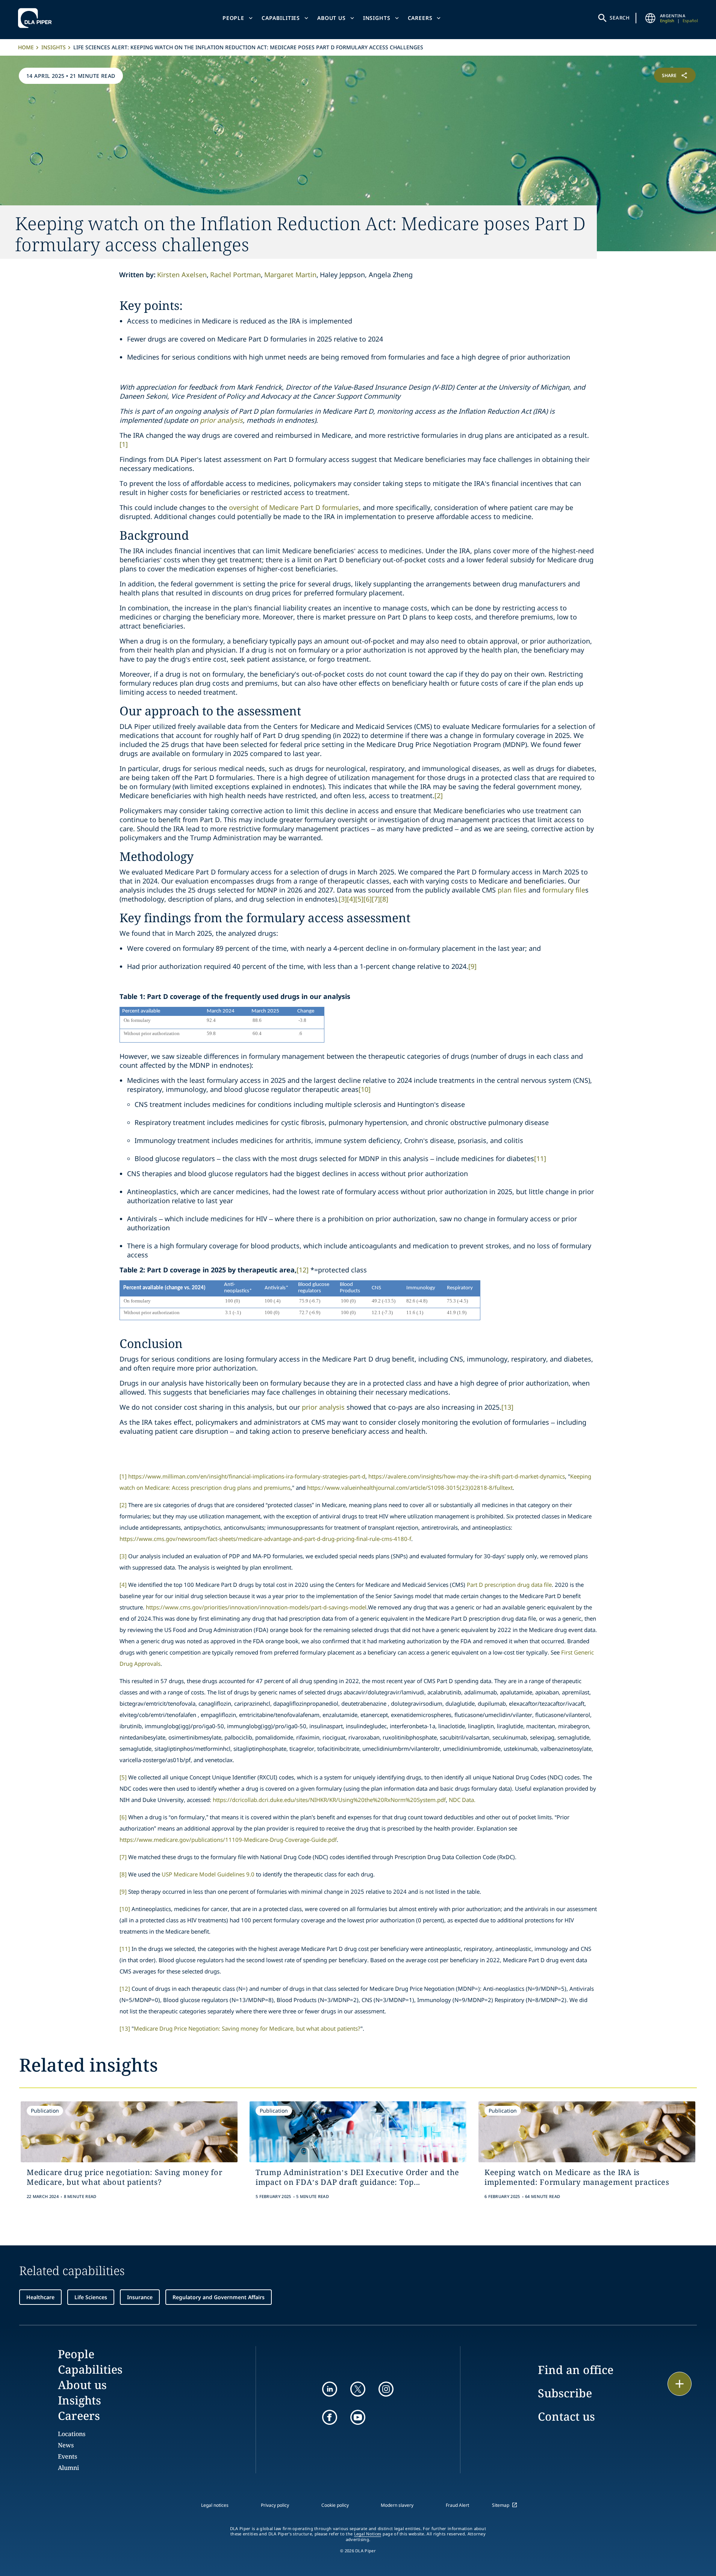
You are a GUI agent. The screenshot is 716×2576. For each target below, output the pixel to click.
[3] (343, 899)
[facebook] (330, 2417)
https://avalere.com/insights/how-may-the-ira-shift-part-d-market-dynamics (467, 1476)
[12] (303, 1270)
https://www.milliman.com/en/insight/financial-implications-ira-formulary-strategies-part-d (247, 1476)
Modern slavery (397, 2505)
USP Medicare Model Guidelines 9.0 (208, 1874)
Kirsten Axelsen (182, 275)
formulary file (564, 890)
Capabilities (281, 18)
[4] (351, 899)
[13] (507, 1407)
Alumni (68, 2468)
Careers (420, 18)
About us (332, 18)
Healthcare (40, 2297)
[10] (365, 1089)
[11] (540, 1158)
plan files (512, 890)
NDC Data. (462, 1800)
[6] (368, 899)
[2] (439, 795)
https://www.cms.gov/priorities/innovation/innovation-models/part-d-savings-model (256, 1607)
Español (690, 20)
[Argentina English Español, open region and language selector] (650, 18)
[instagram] (386, 2389)
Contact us (566, 2416)
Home (26, 47)
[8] (384, 899)
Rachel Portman (235, 275)
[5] (359, 899)
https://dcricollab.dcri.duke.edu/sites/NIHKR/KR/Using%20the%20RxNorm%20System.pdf (329, 1800)
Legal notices (215, 2505)
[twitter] (358, 2389)
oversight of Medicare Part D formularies (294, 507)
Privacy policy (275, 2505)
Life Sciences (91, 2297)
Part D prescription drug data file (509, 1585)
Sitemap (501, 2505)
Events (67, 2456)
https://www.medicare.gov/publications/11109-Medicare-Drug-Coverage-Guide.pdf (228, 1840)
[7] (376, 899)
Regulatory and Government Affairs (219, 2297)
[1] (124, 444)
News (66, 2445)
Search (620, 18)
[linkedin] (330, 2389)
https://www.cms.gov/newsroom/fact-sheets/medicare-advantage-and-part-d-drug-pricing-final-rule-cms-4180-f (265, 1539)
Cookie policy (335, 2505)
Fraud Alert (457, 2505)
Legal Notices (368, 2534)
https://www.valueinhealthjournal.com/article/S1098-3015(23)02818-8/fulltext (410, 1488)
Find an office (576, 2370)
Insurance (140, 2297)
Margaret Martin (290, 275)
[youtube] (358, 2417)
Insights (377, 18)
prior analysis (221, 420)
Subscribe (565, 2393)
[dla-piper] (37, 18)
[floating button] (680, 2384)
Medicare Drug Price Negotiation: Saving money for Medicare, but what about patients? (247, 2028)
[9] (472, 966)
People (233, 18)
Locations (72, 2434)
